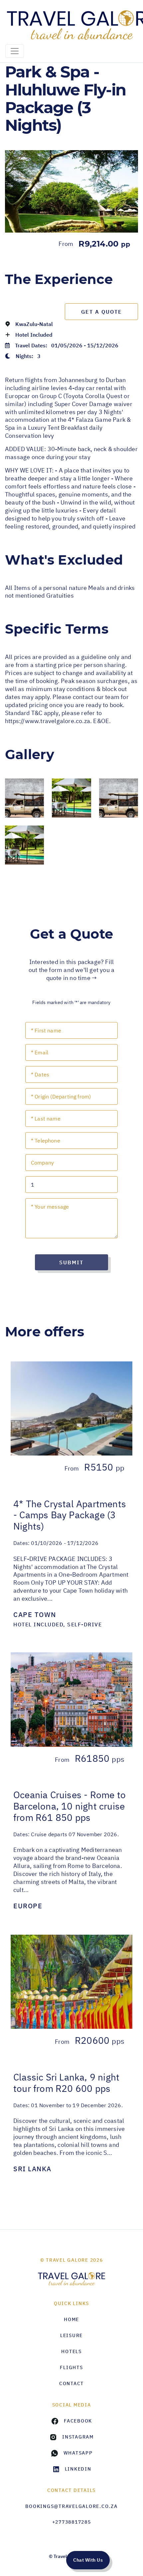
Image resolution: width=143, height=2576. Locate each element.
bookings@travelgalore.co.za (71, 2506)
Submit (71, 1262)
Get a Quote (102, 312)
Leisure (71, 2335)
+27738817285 (72, 2522)
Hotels (71, 2351)
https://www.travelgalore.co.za (48, 721)
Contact (71, 2383)
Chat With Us (88, 2560)
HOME (71, 2319)
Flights (71, 2367)
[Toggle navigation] (15, 51)
